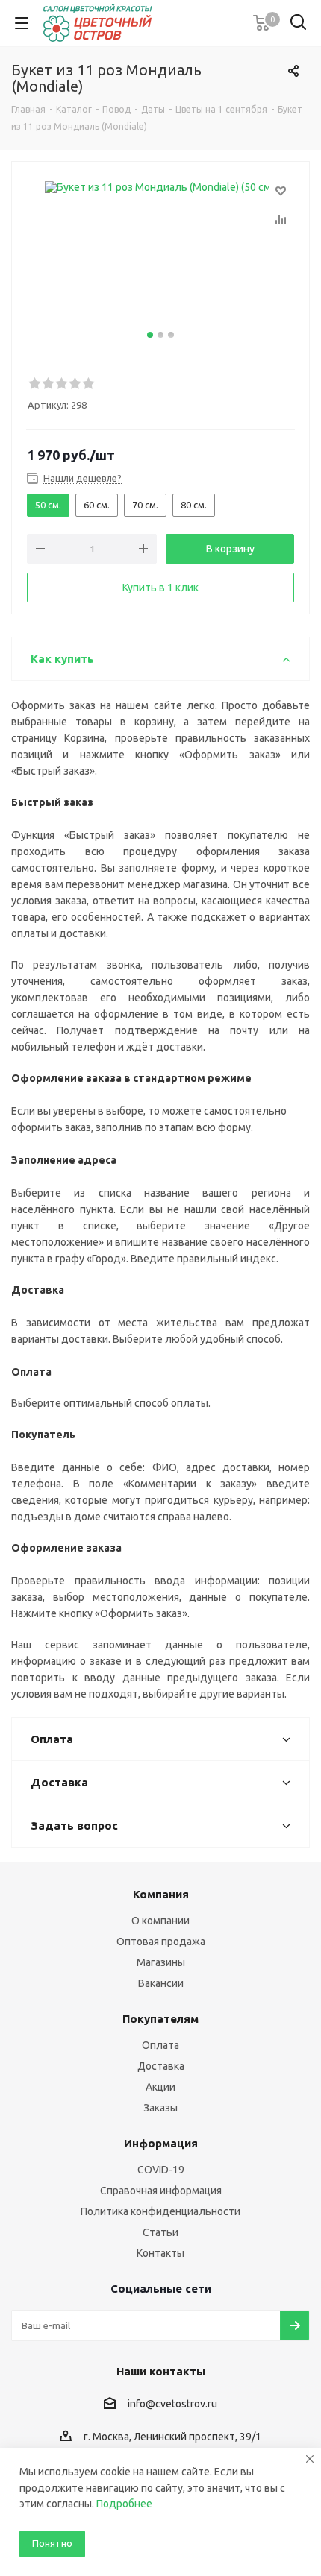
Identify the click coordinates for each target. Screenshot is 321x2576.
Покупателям (160, 2019)
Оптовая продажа (161, 1942)
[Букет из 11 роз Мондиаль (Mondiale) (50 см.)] (160, 255)
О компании (160, 1921)
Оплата (160, 2045)
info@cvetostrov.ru (172, 2404)
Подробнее (124, 2504)
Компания (161, 1894)
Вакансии (161, 1983)
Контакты (160, 2253)
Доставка (161, 2066)
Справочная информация (161, 2191)
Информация (161, 2143)
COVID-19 (161, 2170)
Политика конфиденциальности (160, 2211)
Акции (160, 2087)
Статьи (160, 2232)
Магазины (161, 1962)
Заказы (160, 2108)
